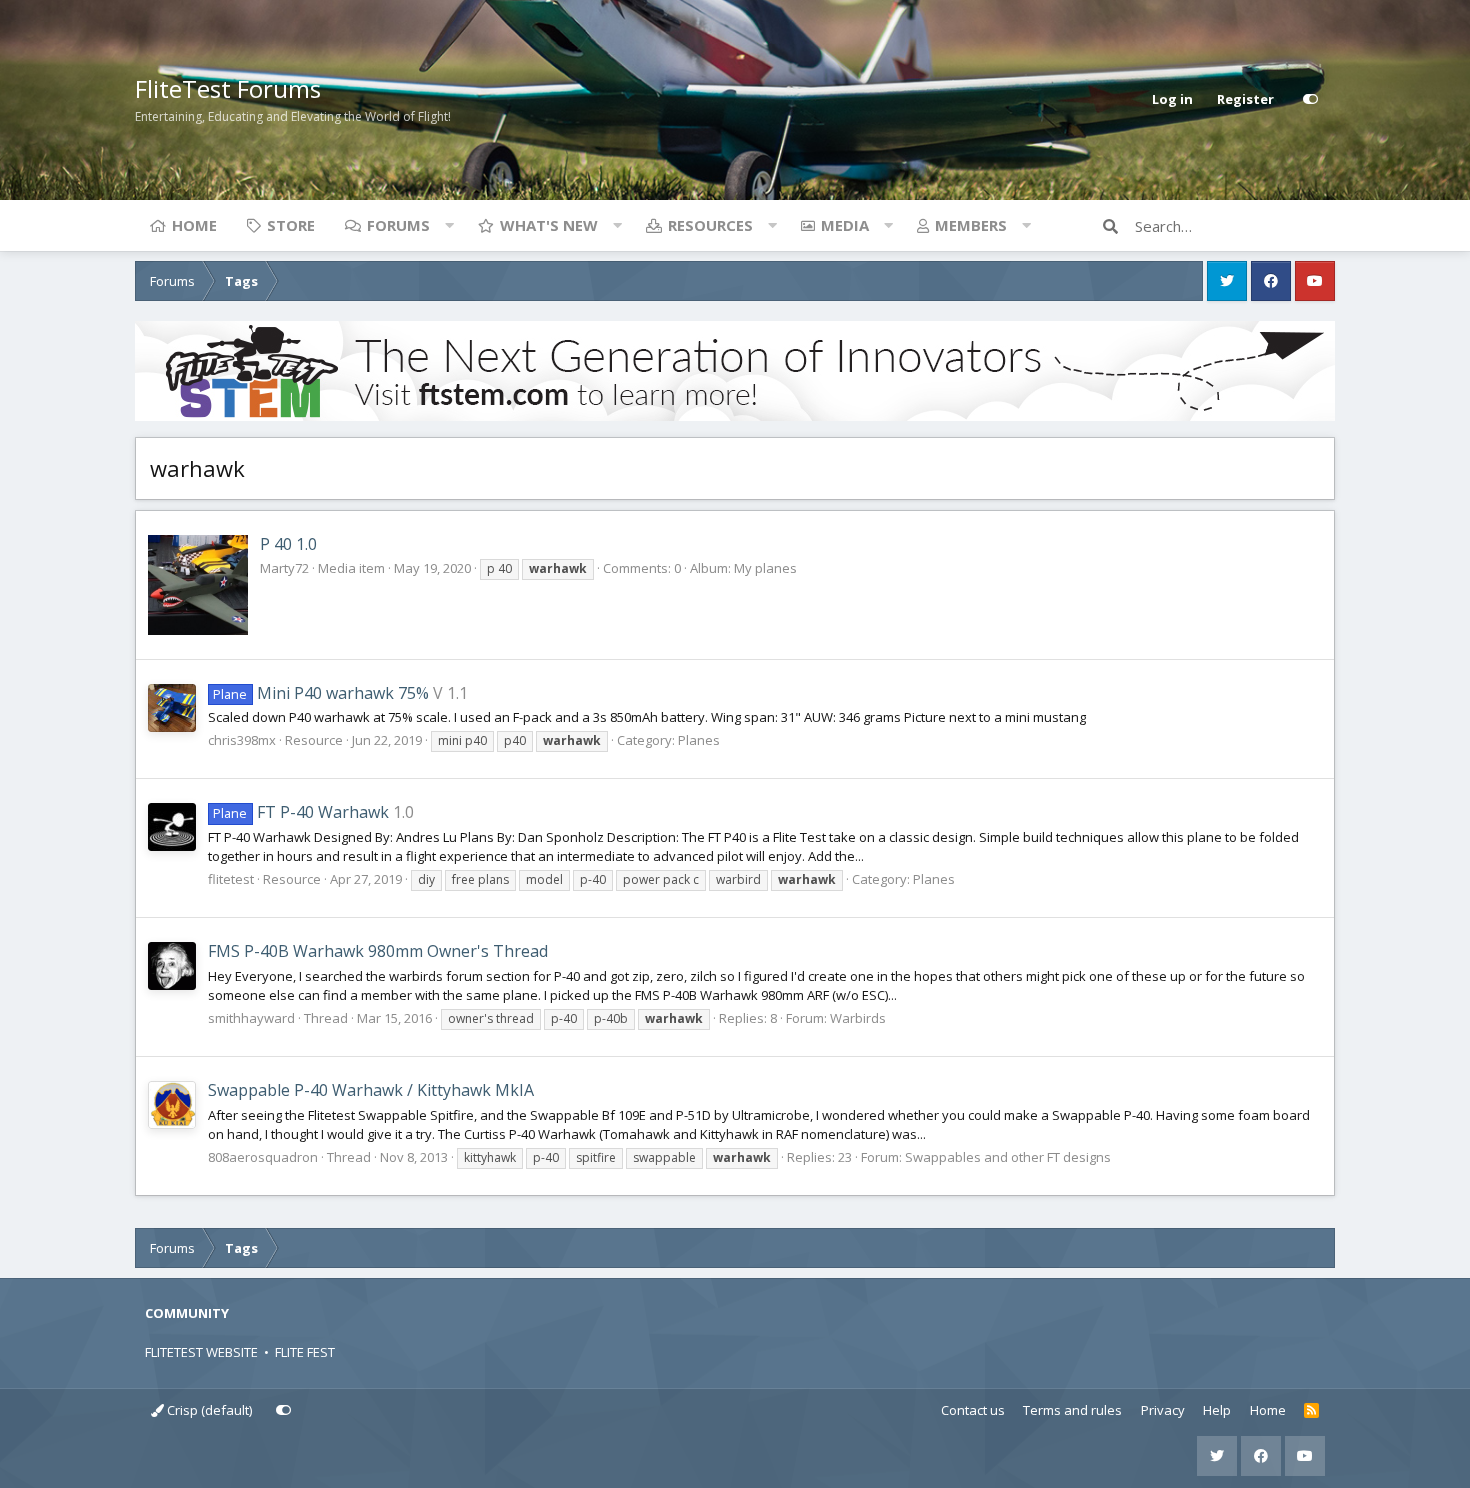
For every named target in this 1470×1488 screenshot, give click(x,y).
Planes (699, 740)
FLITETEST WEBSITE (201, 1352)
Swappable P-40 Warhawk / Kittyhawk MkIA (371, 1090)
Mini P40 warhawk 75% (320, 693)
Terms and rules (1072, 1410)
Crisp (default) (208, 1410)
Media (845, 225)
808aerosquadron (263, 1157)
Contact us (973, 1410)
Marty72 (284, 568)
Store (291, 225)
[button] (449, 225)
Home (194, 225)
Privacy (1163, 1410)
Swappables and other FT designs (1008, 1157)
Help (1217, 1410)
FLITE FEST (305, 1352)
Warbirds (858, 1018)
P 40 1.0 (288, 544)
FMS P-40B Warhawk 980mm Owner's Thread (378, 951)
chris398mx (242, 740)
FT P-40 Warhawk (300, 812)
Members (971, 225)
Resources (710, 225)
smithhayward (251, 1018)
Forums (398, 225)
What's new (549, 225)
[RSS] (1311, 1411)
